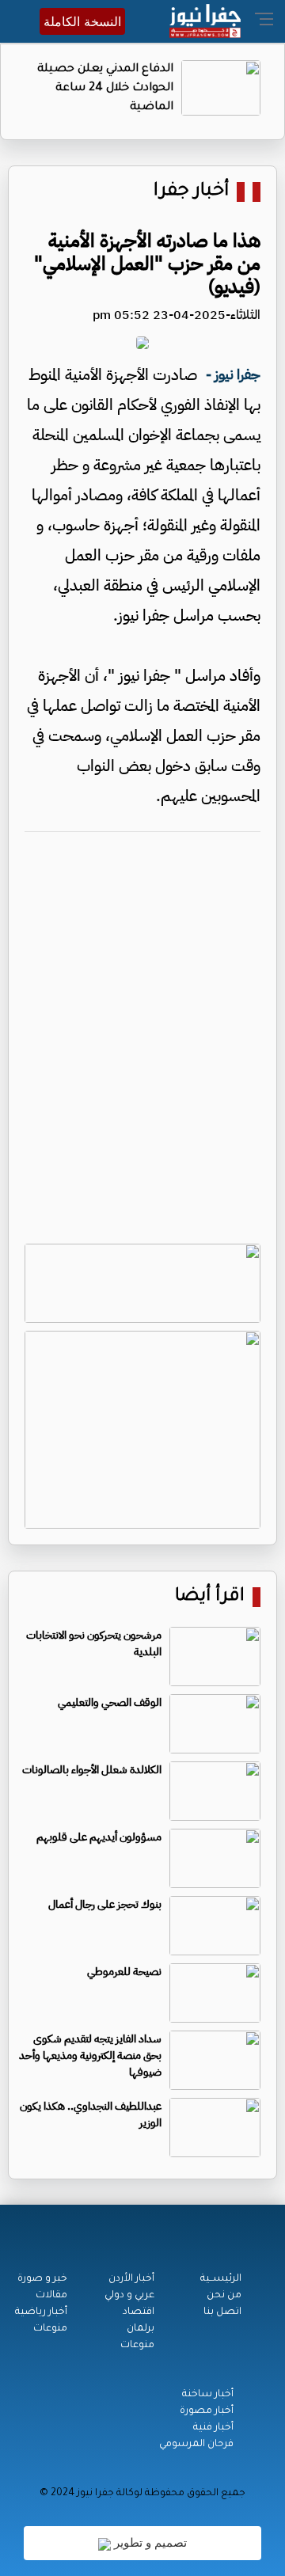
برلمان (141, 2329)
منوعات (137, 2346)
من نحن (224, 2296)
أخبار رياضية (41, 2312)
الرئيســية (221, 2279)
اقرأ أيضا (210, 1597)
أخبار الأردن (131, 2279)
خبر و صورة (42, 2279)
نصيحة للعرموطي (124, 1972)
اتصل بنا (222, 2312)
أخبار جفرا (191, 192)
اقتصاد (139, 2312)
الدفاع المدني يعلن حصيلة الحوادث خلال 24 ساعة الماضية (105, 89)
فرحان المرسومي (196, 2445)
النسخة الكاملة (82, 21)
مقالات (51, 2296)
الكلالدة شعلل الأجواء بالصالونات (92, 1770)
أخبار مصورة (207, 2411)
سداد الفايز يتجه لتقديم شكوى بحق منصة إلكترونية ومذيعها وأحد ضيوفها (90, 2055)
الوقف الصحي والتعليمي (110, 1702)
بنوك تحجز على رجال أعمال (105, 1904)
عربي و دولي (129, 2296)
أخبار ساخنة (208, 2395)
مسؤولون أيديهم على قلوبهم (99, 1837)
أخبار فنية (213, 2428)
